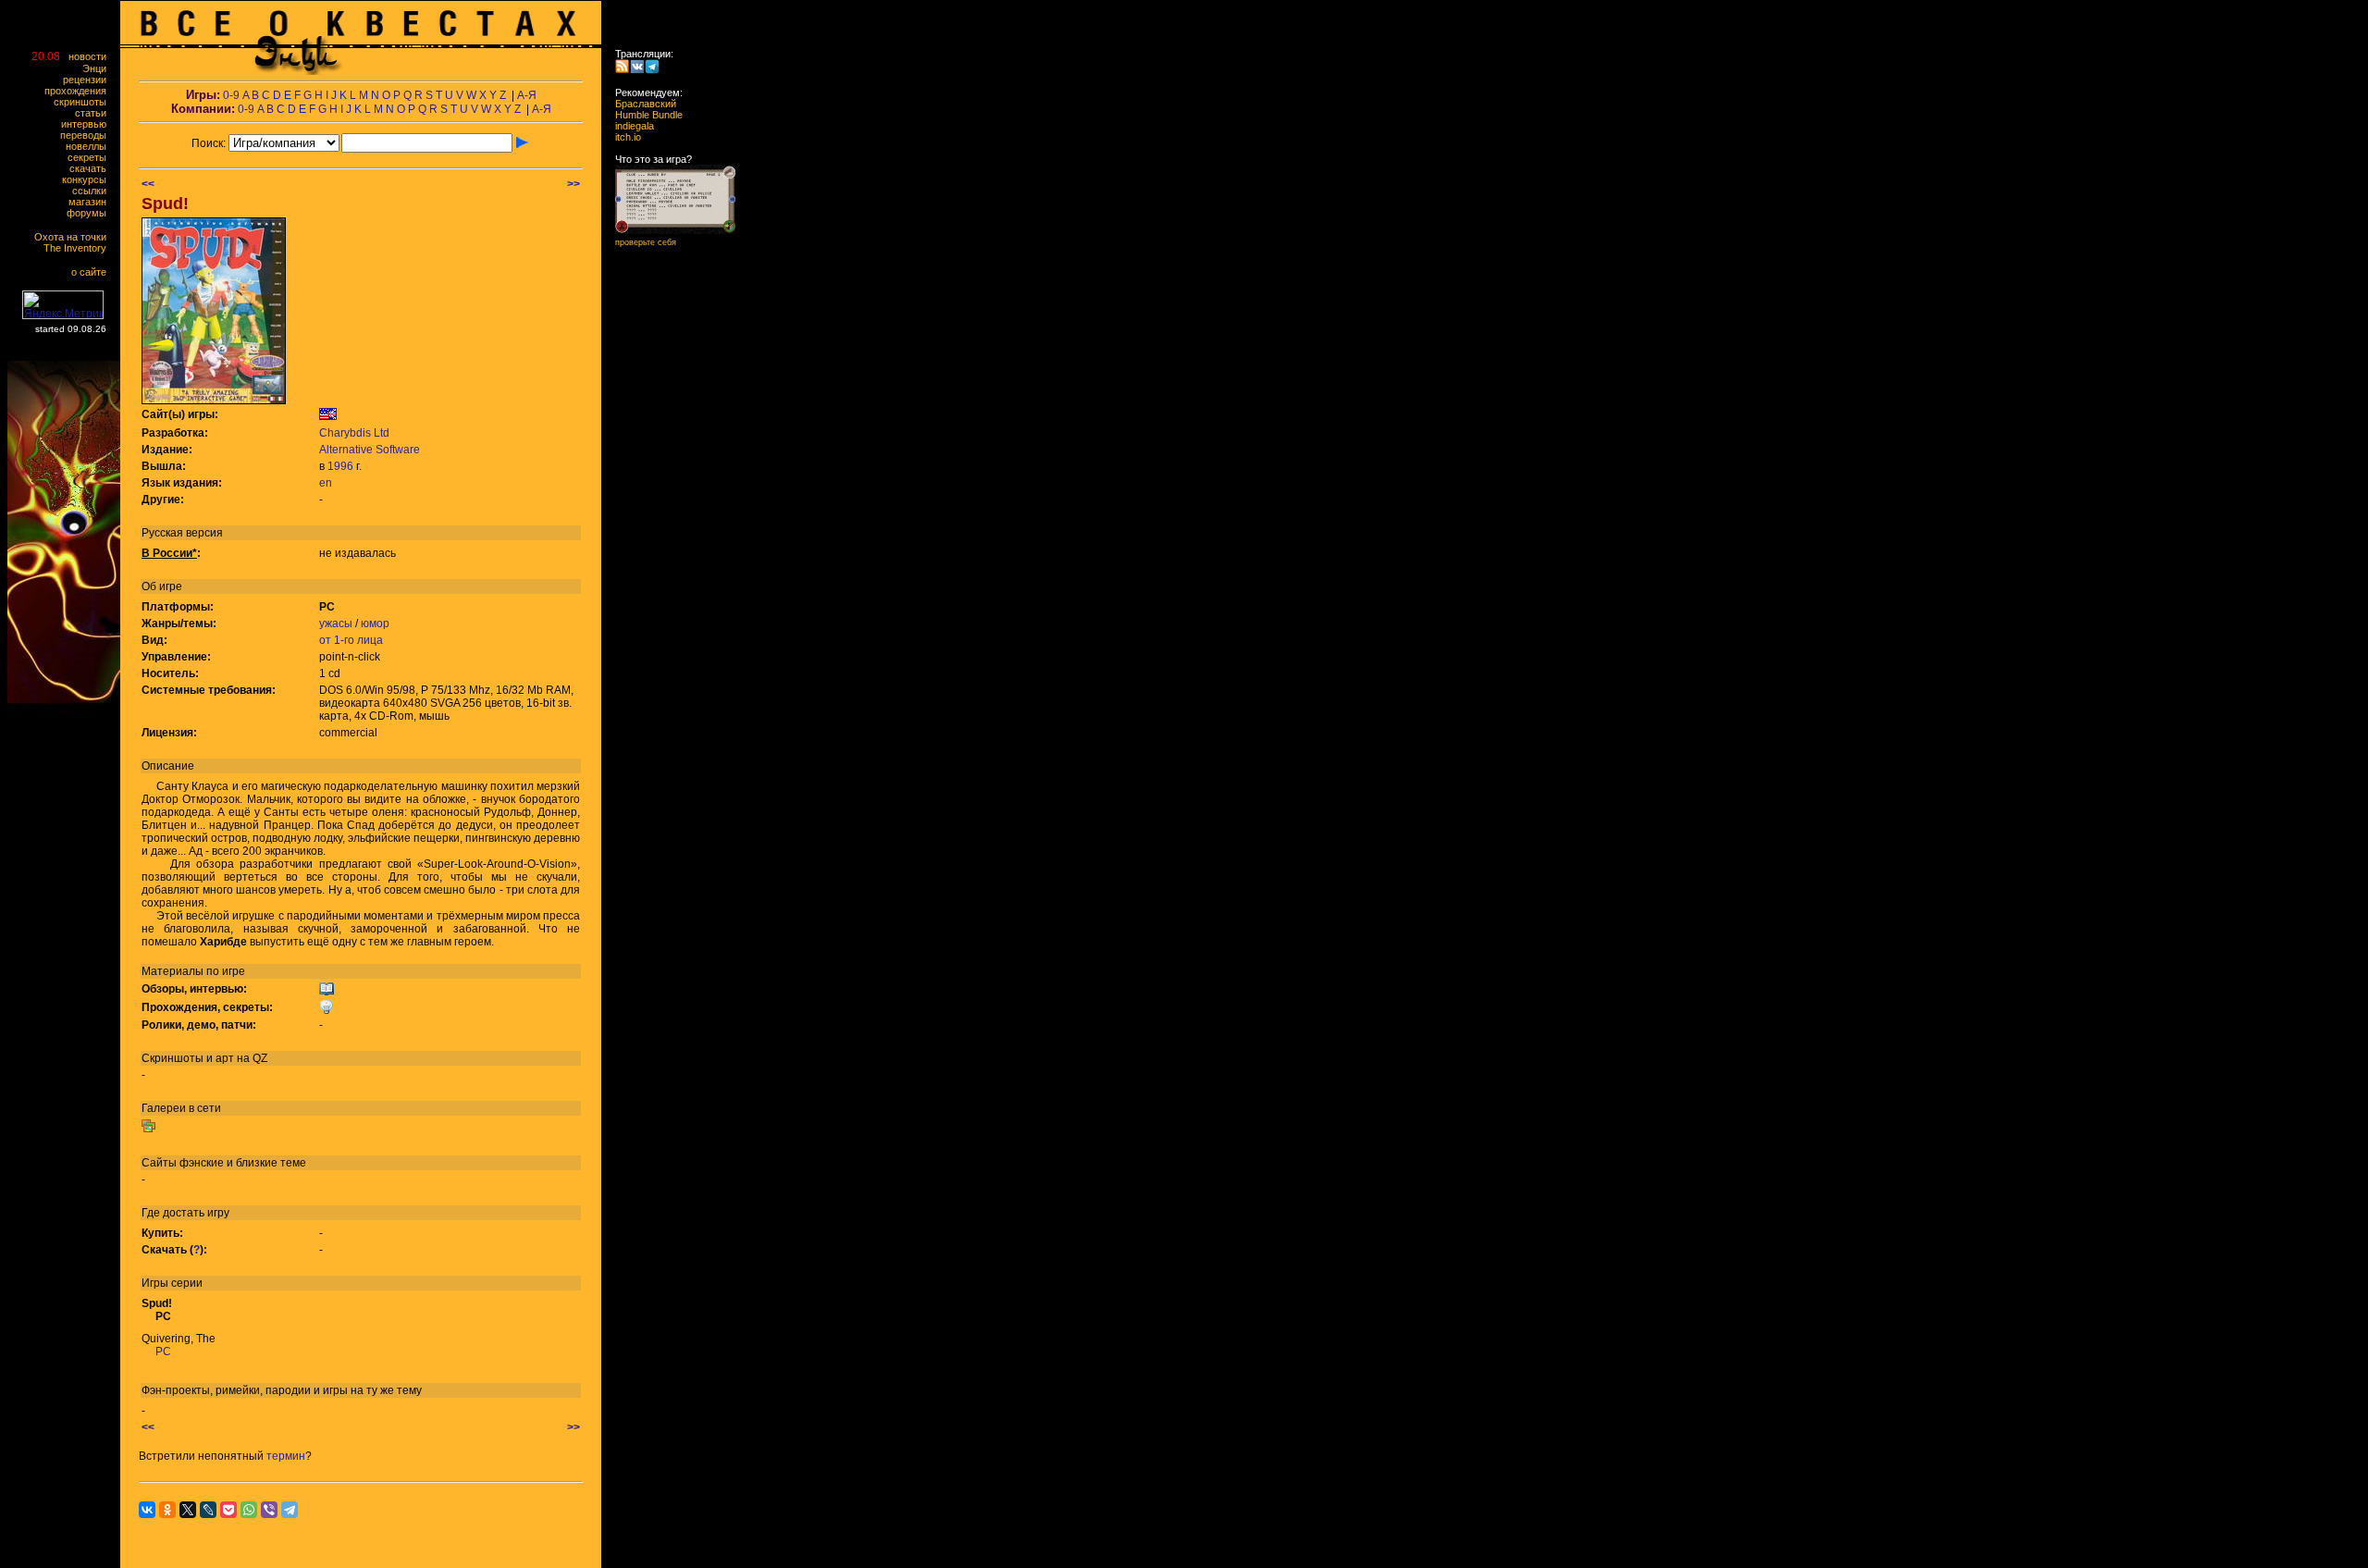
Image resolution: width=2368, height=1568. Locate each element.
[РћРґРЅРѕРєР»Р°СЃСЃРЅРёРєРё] (167, 1510)
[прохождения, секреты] (327, 1011)
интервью (88, 124)
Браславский (640, 104)
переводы (87, 135)
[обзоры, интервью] (327, 993)
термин (286, 1456)
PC (163, 1352)
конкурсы (88, 179)
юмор (375, 623)
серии (187, 1283)
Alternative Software (370, 450)
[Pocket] (228, 1510)
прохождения (80, 91)
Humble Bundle (643, 115)
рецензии (89, 80)
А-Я (527, 95)
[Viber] (269, 1510)
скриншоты (84, 102)
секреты (91, 157)
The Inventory (79, 248)
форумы (91, 213)
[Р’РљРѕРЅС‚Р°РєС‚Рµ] (147, 1510)
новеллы (90, 146)
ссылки (93, 191)
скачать (92, 168)
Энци (99, 68)
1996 (340, 466)
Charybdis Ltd (354, 433)
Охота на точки (74, 237)
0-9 (231, 95)
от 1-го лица (351, 640)
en (326, 483)
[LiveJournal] (208, 1510)
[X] (188, 1510)
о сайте (93, 272)
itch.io (623, 137)
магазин (92, 202)
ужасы (336, 623)
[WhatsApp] (249, 1510)
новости (92, 56)
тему (409, 1390)
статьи (95, 113)
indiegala (629, 126)
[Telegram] (290, 1510)
